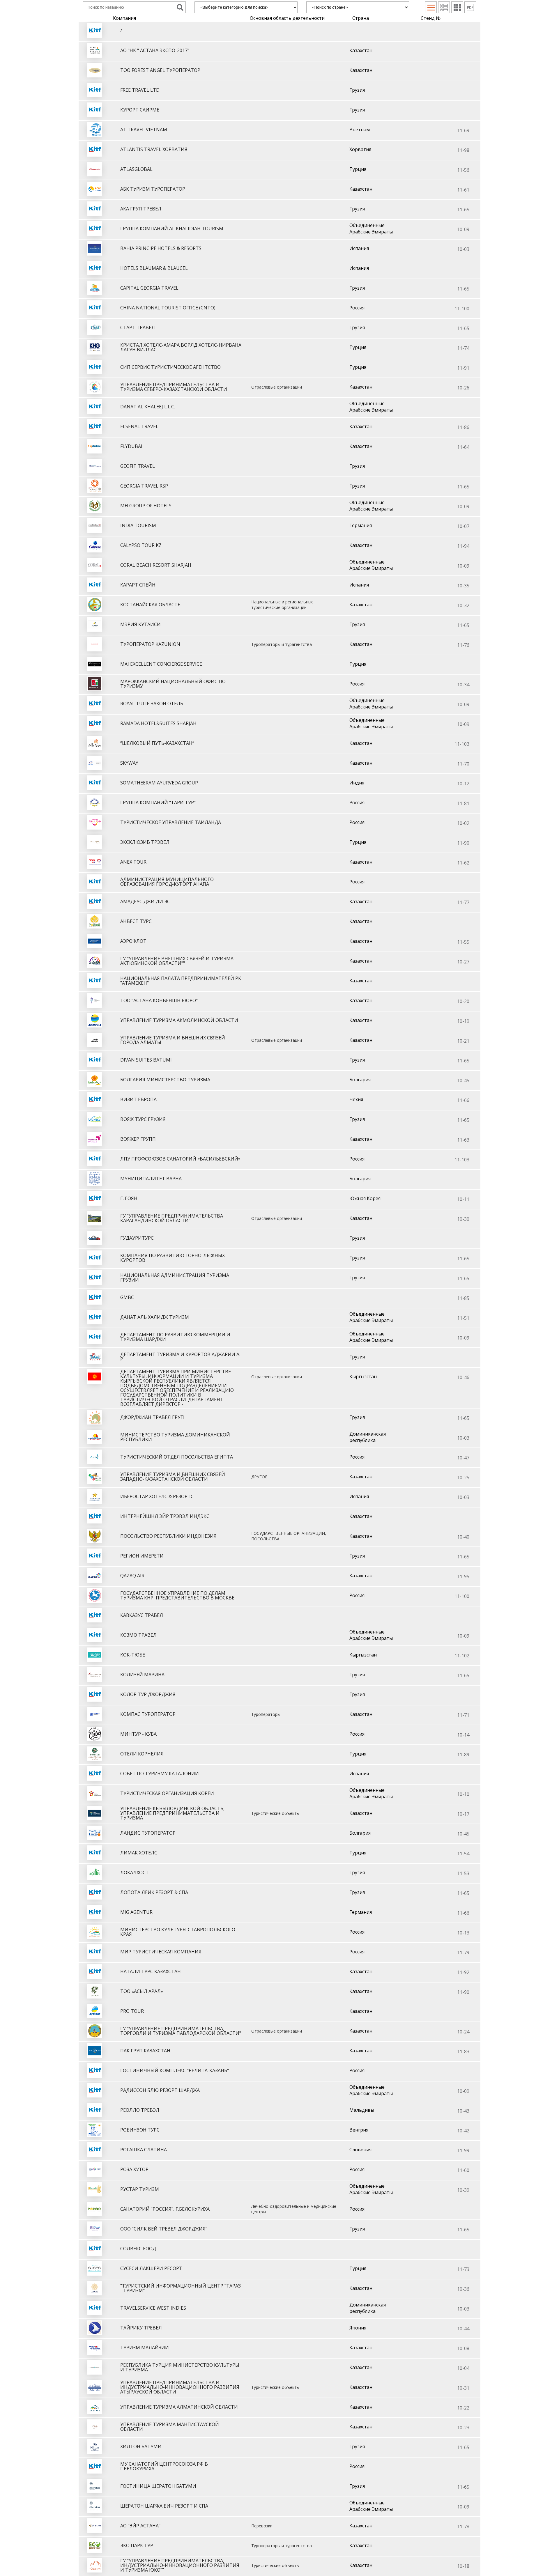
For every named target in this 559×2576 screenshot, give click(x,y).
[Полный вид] (444, 7)
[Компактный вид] (431, 7)
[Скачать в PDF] (470, 7)
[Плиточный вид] (457, 7)
